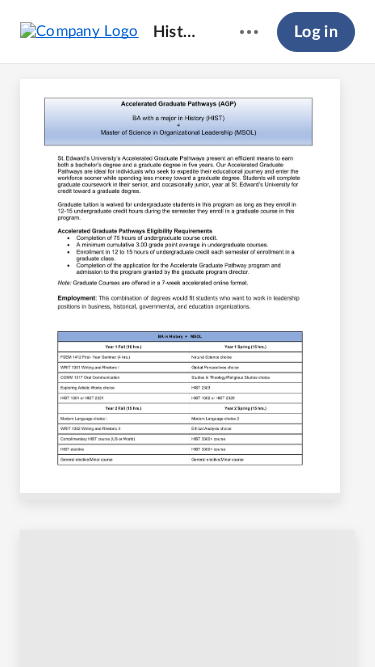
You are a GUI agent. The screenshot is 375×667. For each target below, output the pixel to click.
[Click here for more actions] (249, 32)
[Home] (79, 31)
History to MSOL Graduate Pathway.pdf (177, 32)
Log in (316, 32)
